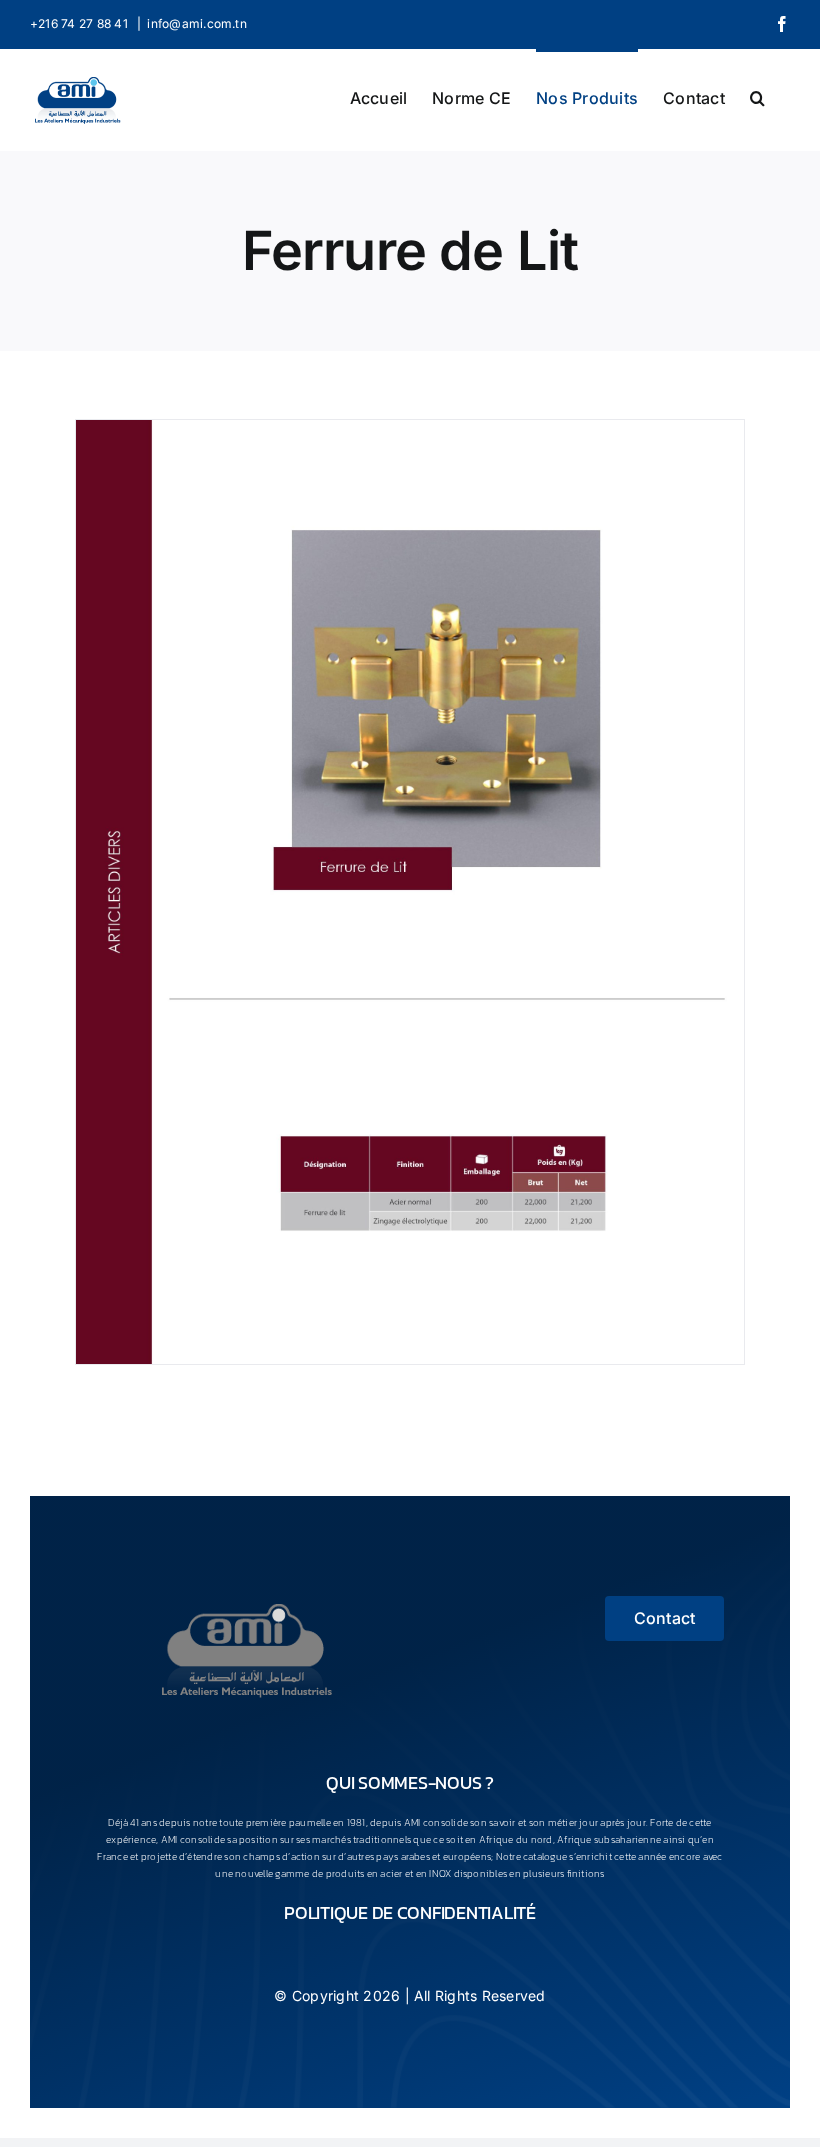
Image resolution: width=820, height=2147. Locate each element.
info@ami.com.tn (197, 23)
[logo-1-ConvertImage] (246, 1604)
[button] (757, 96)
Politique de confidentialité (409, 1912)
